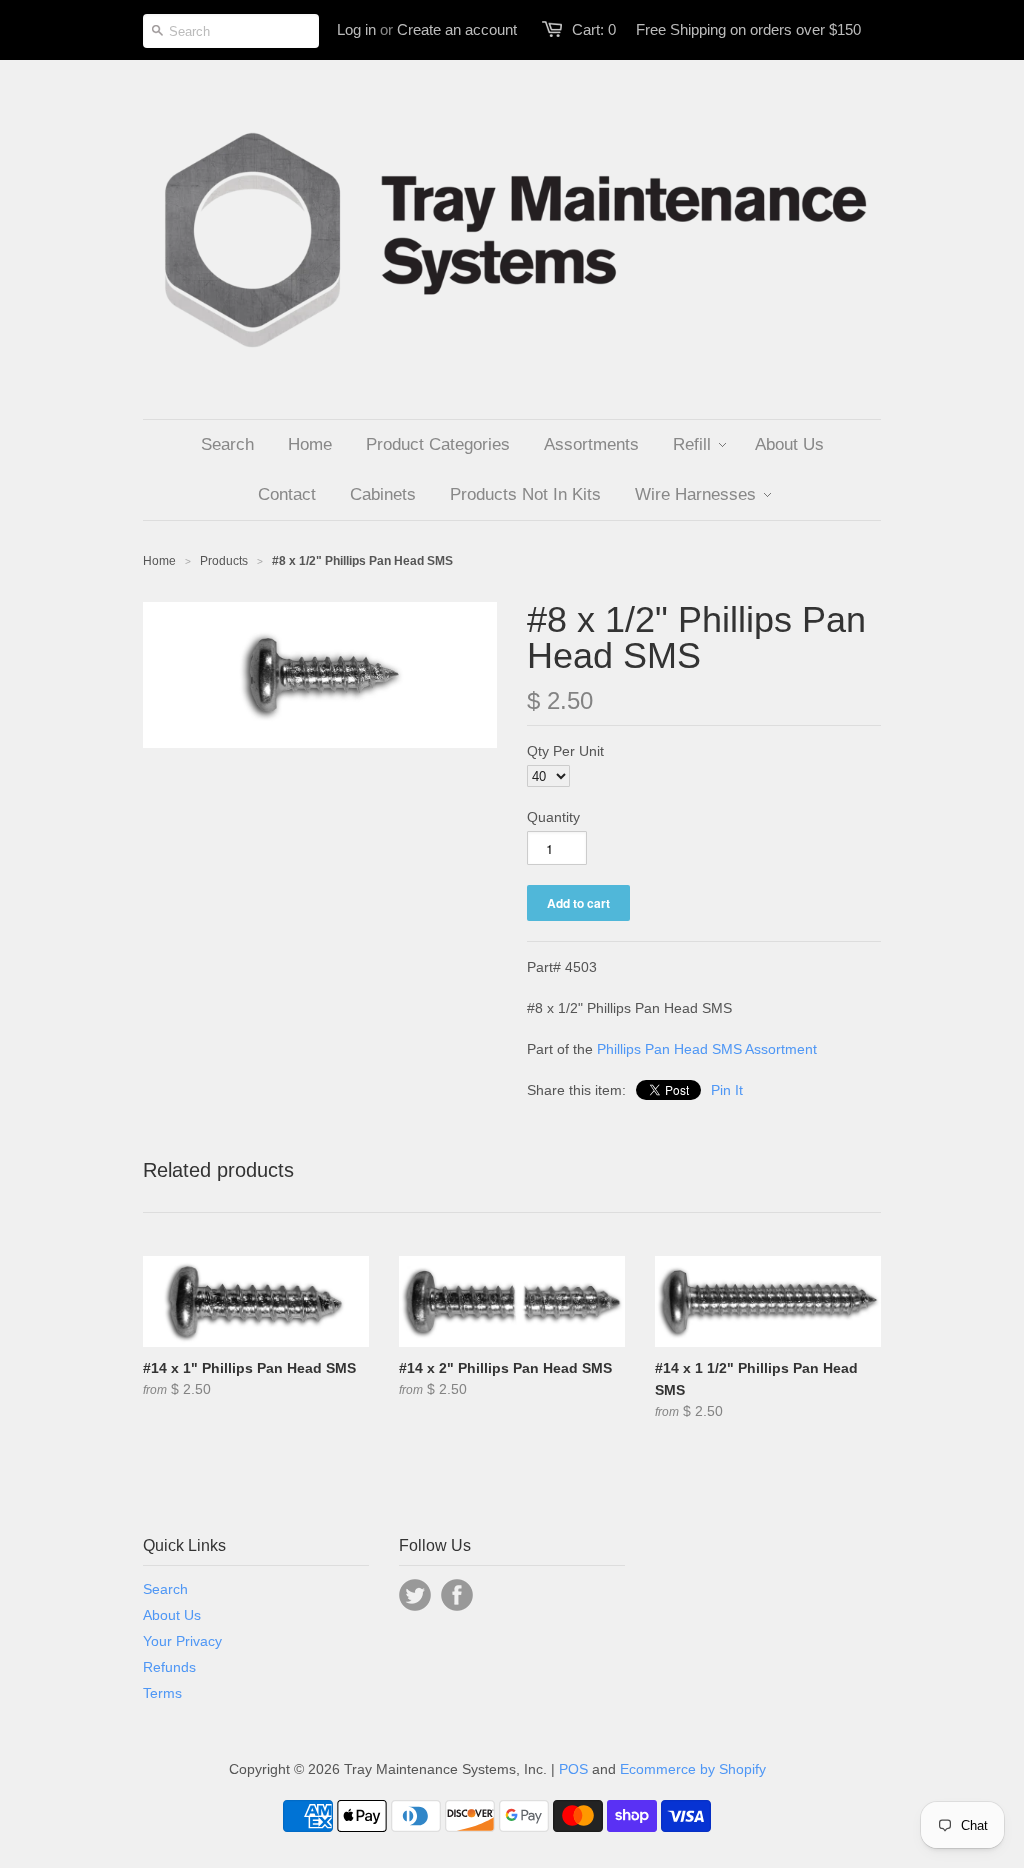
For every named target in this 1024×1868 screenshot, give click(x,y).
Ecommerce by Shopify (693, 1769)
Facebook (457, 1595)
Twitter (415, 1595)
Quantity (553, 817)
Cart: (594, 29)
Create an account (457, 29)
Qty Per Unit (565, 751)
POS (573, 1769)
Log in (356, 29)
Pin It (727, 1090)
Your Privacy (182, 1641)
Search (165, 1589)
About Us (172, 1615)
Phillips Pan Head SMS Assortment (707, 1049)
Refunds (169, 1667)
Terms (162, 1693)
